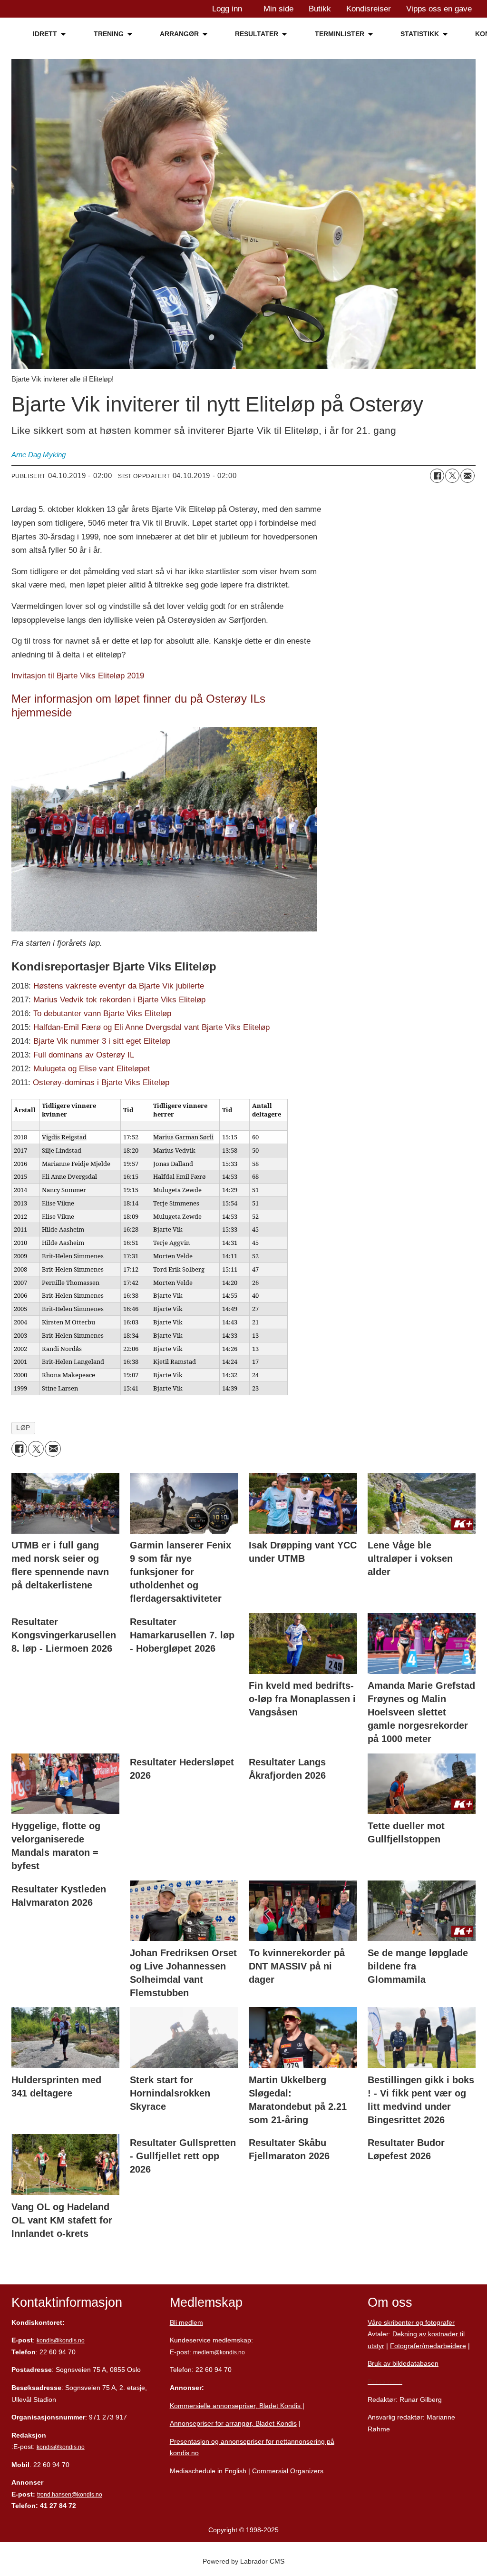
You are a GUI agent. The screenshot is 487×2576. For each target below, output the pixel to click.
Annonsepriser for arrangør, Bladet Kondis (233, 2423)
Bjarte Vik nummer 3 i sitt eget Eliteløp (102, 1041)
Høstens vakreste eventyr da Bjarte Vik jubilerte (119, 986)
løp (23, 1428)
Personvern (385, 2381)
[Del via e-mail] (468, 476)
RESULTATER (257, 34)
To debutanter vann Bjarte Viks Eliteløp (102, 1014)
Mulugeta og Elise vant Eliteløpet (92, 1069)
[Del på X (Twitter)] (452, 476)
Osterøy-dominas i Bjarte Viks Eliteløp (101, 1082)
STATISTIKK (420, 34)
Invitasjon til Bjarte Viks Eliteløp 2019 (78, 676)
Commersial (270, 2471)
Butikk (320, 9)
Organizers (307, 2471)
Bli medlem (186, 2322)
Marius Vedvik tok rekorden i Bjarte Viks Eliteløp (119, 1000)
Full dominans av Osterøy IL (84, 1055)
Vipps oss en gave (439, 9)
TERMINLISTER (340, 34)
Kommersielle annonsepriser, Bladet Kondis (236, 2406)
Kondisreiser (369, 9)
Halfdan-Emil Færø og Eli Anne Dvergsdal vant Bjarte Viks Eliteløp (151, 1027)
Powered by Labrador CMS (243, 2561)
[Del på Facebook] (437, 476)
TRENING (109, 34)
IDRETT (45, 34)
